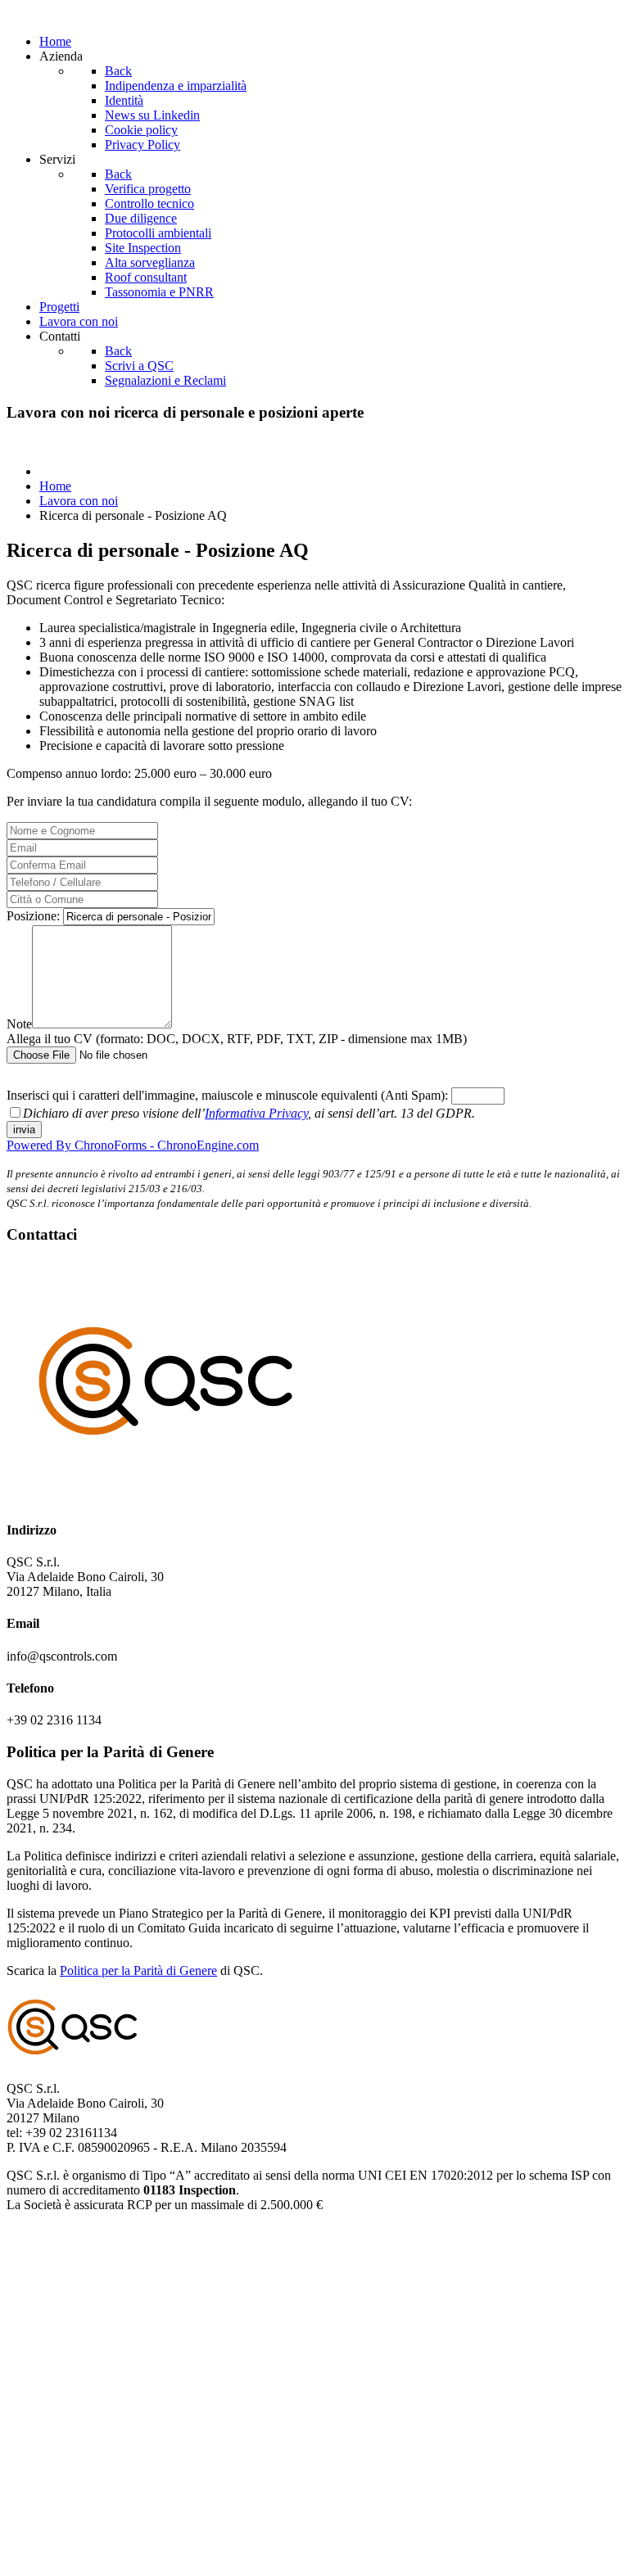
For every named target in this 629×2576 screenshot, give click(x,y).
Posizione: (35, 916)
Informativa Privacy (256, 1113)
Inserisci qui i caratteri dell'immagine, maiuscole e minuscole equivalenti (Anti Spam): (229, 1095)
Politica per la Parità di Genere (138, 1970)
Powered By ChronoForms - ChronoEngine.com (133, 1145)
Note (19, 1024)
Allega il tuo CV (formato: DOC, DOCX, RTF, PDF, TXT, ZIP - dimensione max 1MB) (237, 1039)
